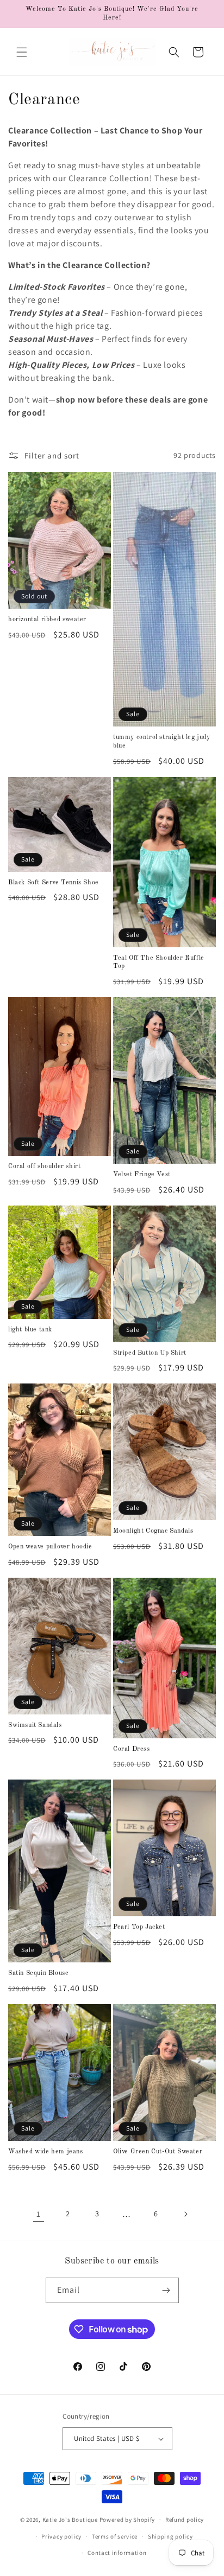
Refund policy (185, 2520)
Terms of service (115, 2536)
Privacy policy (61, 2536)
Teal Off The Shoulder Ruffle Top (159, 962)
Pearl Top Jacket (139, 1927)
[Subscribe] (166, 2290)
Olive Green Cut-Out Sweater (158, 2152)
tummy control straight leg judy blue (162, 742)
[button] (22, 52)
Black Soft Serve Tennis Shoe (54, 883)
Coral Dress (132, 1749)
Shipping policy (170, 2536)
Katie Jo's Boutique (70, 2520)
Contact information (117, 2553)
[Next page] (185, 2214)
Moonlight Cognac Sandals (153, 1531)
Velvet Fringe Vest (142, 1175)
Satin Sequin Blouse (38, 1973)
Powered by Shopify (127, 2520)
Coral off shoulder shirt (44, 1166)
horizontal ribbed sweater (47, 620)
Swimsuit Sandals (35, 1725)
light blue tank (30, 1330)
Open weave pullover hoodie (50, 1547)
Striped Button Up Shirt (150, 1353)
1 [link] (39, 2214)
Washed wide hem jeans (46, 2152)
